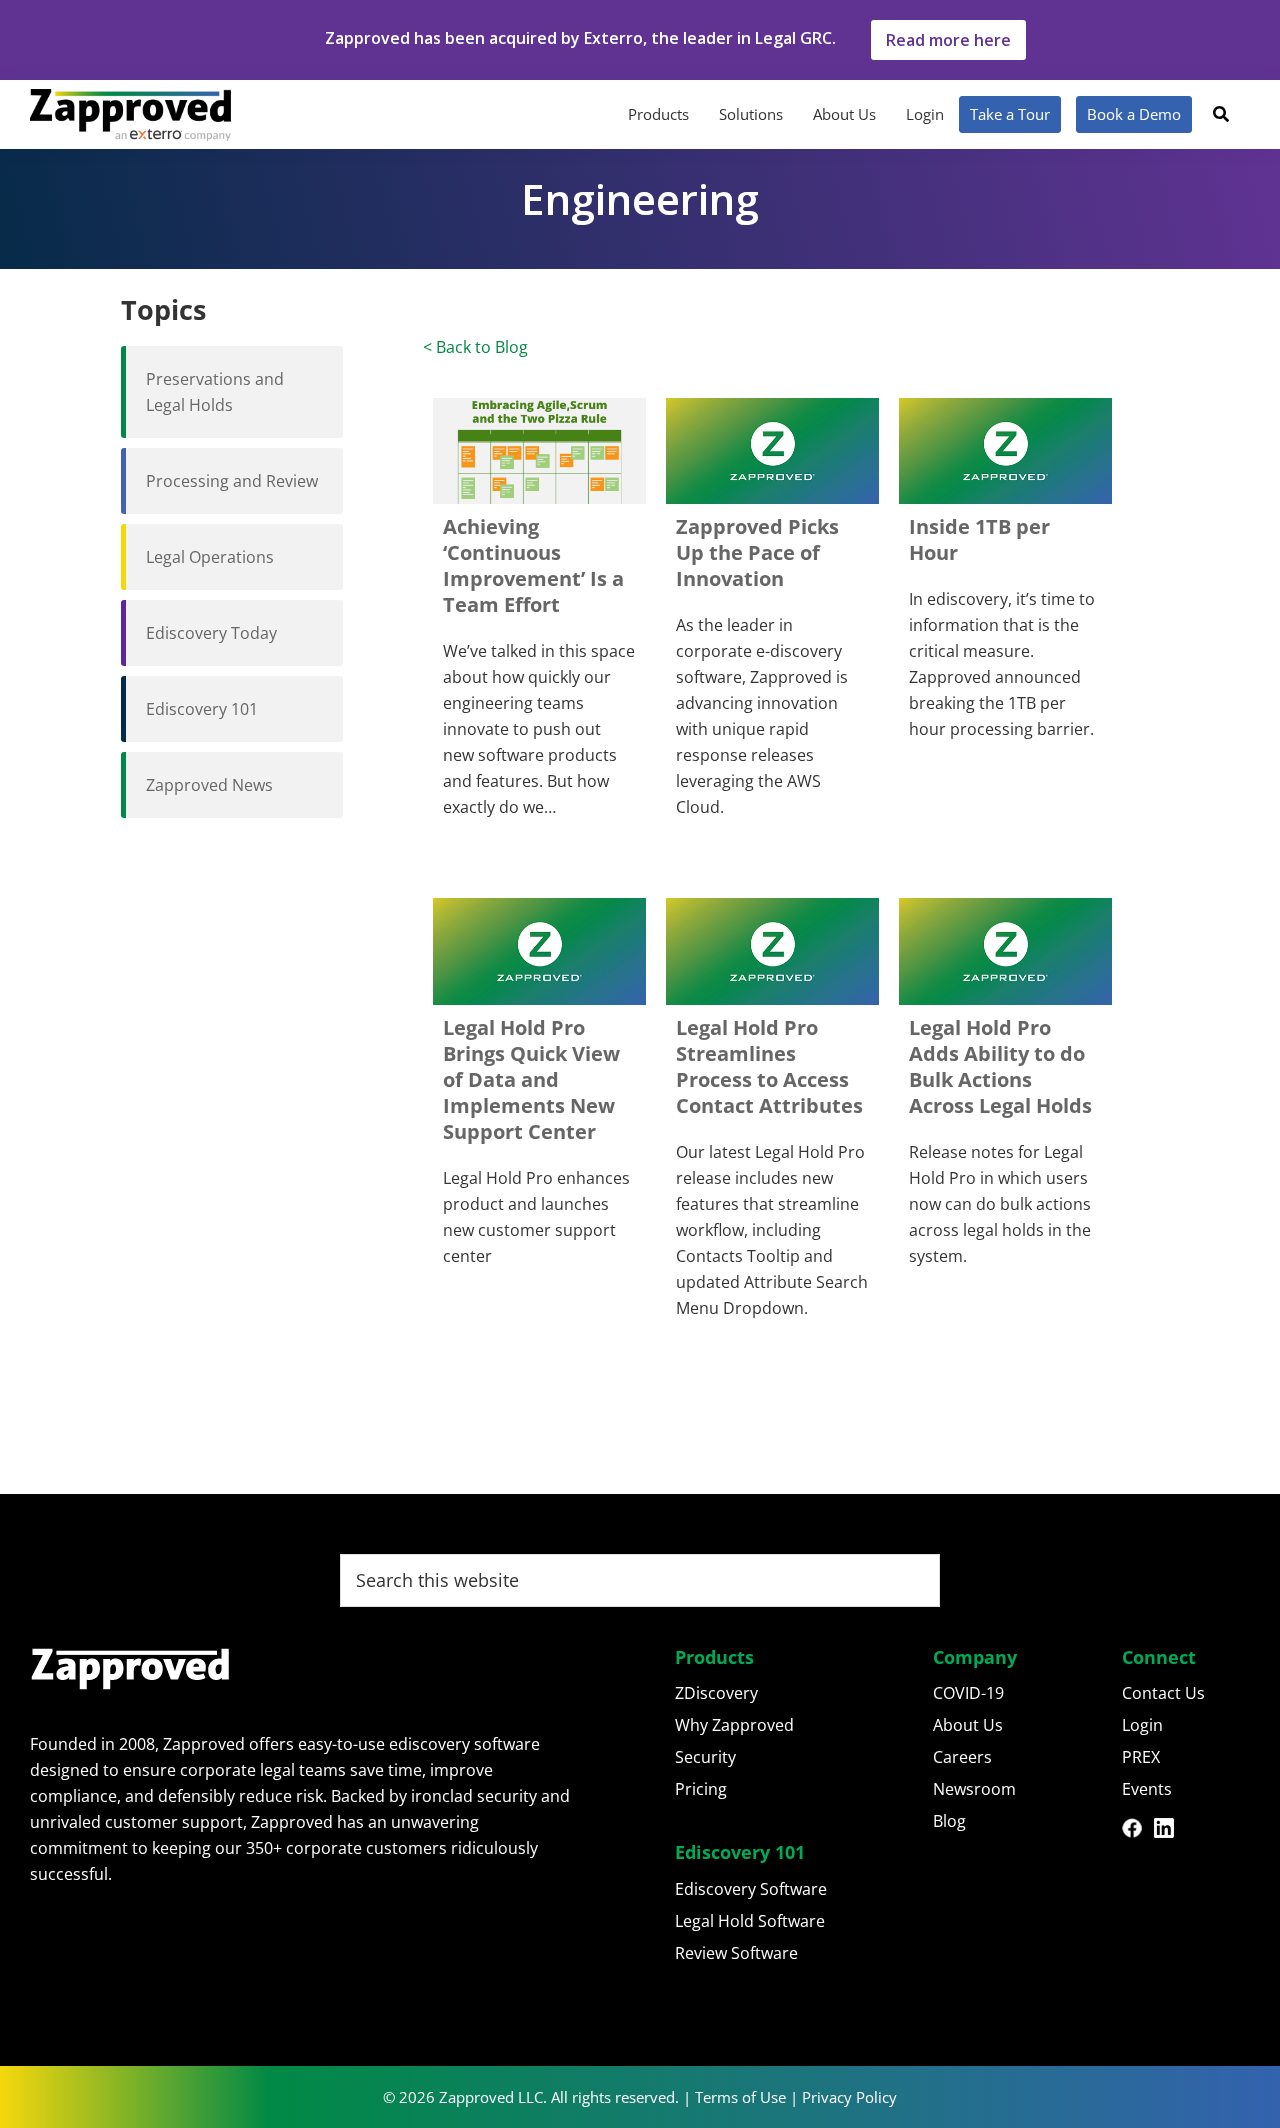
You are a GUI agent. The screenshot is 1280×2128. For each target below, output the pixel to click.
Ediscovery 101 (202, 709)
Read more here (948, 40)
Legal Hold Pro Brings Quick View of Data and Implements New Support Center (531, 1079)
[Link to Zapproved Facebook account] (1138, 1831)
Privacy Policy (849, 2097)
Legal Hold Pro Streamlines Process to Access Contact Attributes (769, 1066)
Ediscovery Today (211, 633)
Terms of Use (740, 2097)
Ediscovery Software (751, 1889)
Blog (949, 1821)
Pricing (701, 1789)
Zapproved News (209, 785)
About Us (968, 1725)
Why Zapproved (734, 1725)
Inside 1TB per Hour (979, 539)
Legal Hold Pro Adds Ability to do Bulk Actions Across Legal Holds (1000, 1066)
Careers (962, 1757)
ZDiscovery (716, 1693)
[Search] (1221, 114)
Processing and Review (232, 481)
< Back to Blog (475, 347)
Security (705, 1757)
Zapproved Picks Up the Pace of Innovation (757, 552)
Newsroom (974, 1789)
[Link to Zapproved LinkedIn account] (1170, 1831)
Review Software (736, 1953)
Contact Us (1163, 1693)
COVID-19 (968, 1693)
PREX (1141, 1757)
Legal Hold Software (750, 1921)
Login (1142, 1725)
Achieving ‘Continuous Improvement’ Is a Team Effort (533, 565)
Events (1147, 1789)
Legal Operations (210, 557)
